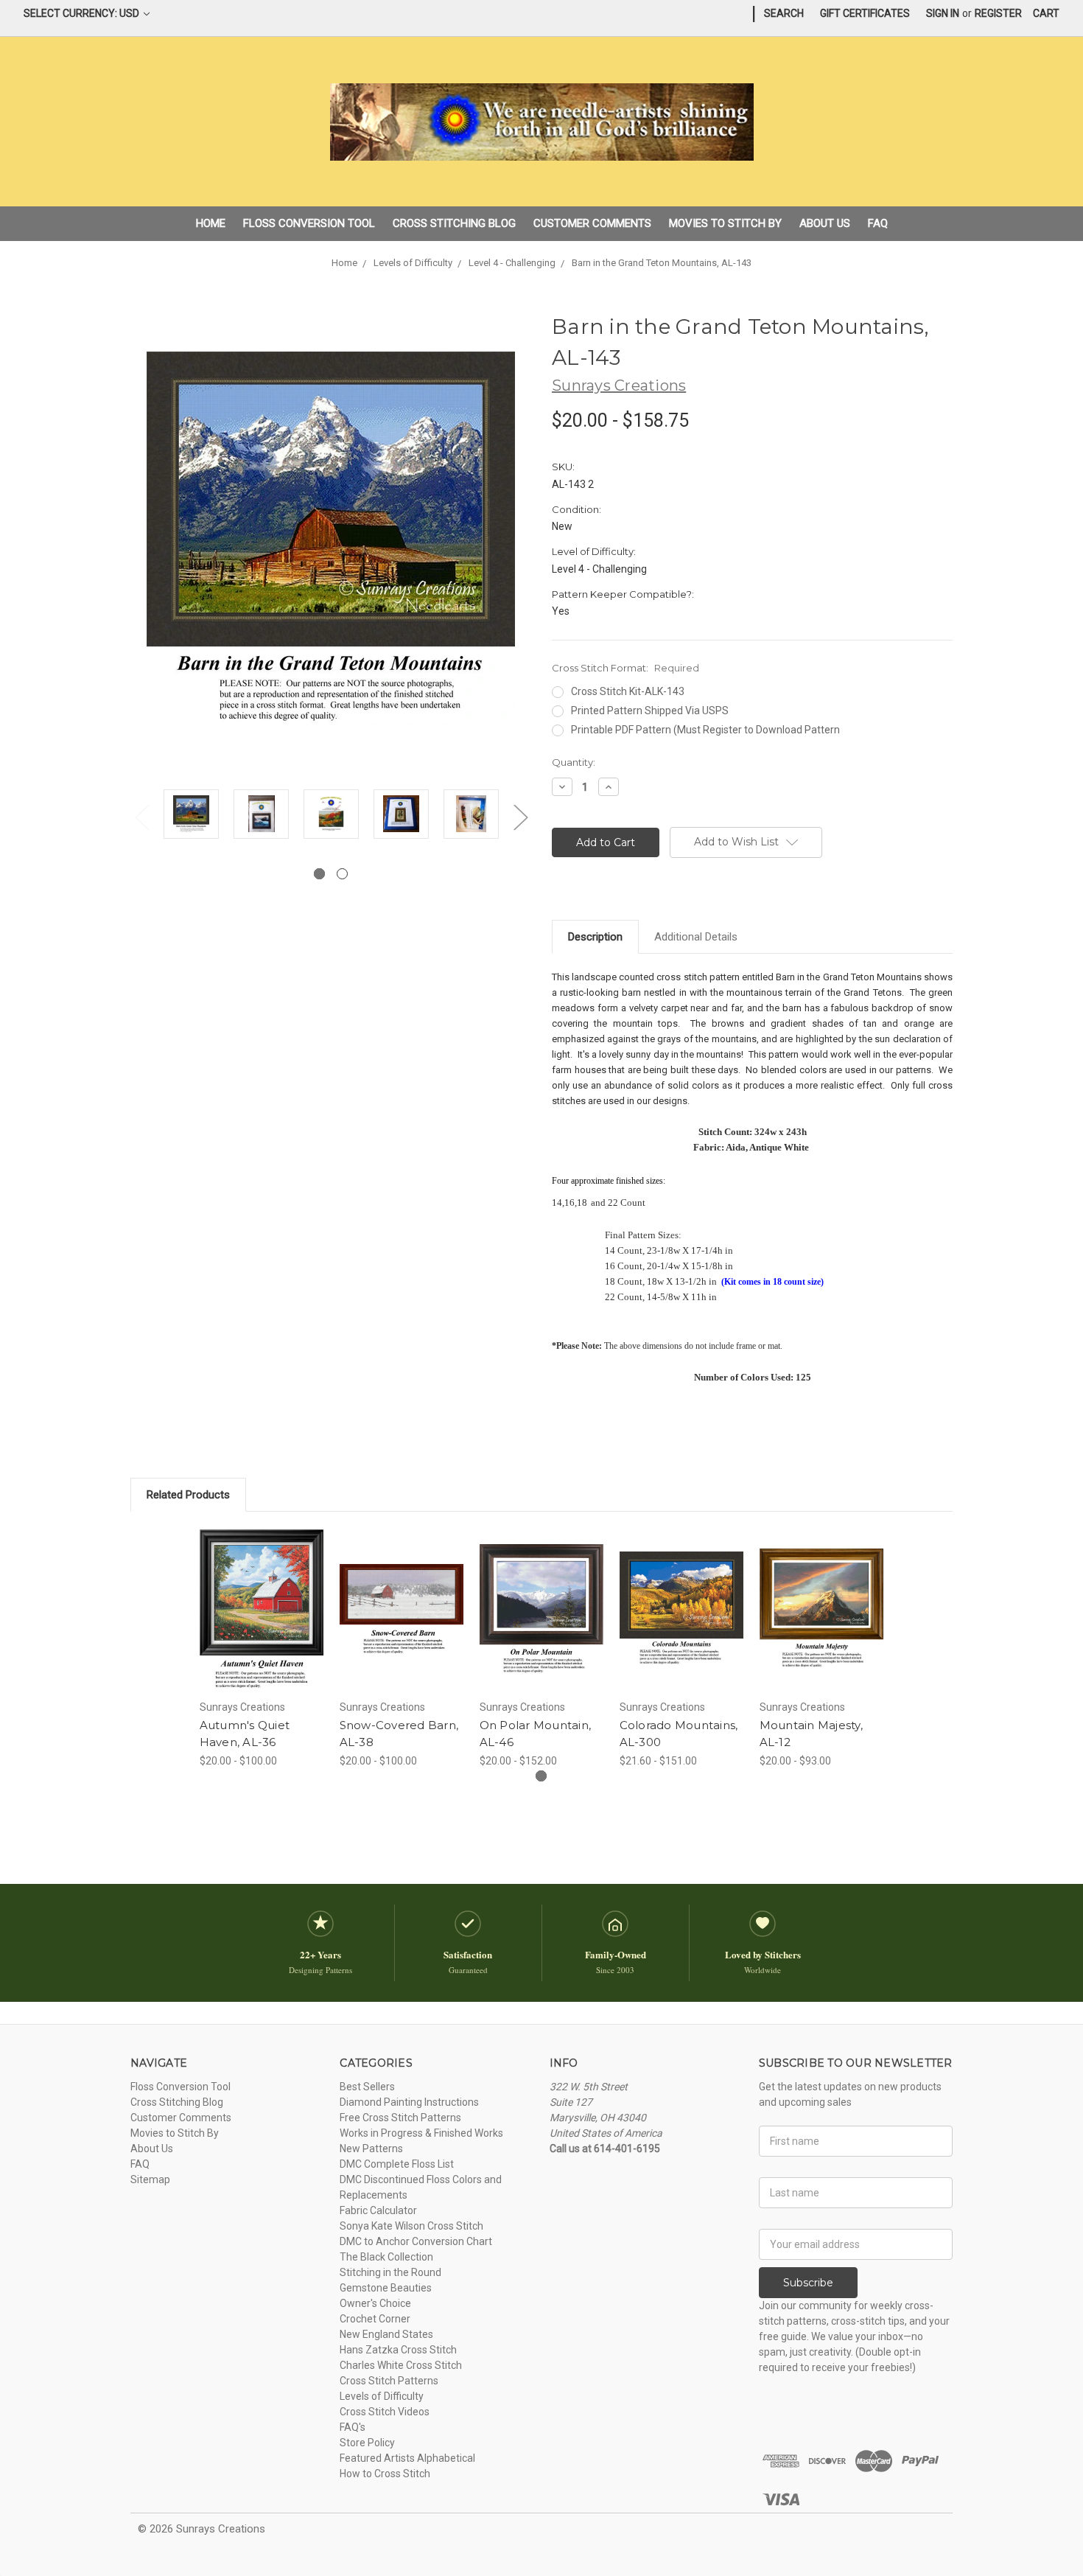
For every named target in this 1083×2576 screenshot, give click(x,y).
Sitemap (150, 2179)
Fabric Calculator (378, 2210)
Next (520, 817)
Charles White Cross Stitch (401, 2365)
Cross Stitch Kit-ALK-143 (628, 691)
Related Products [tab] (188, 1495)
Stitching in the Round (390, 2272)
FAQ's (353, 2427)
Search (784, 13)
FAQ (878, 223)
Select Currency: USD (83, 13)
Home (211, 223)
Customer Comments (592, 223)
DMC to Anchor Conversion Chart (416, 2241)
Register (998, 13)
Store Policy (367, 2443)
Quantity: (574, 762)
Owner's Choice (375, 2303)
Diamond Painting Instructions (409, 2102)
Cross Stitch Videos (385, 2412)
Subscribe (808, 2283)
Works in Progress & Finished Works (421, 2133)
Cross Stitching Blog (454, 223)
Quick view (262, 1596)
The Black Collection (386, 2257)
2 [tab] (342, 874)
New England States (386, 2334)
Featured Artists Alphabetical (407, 2458)
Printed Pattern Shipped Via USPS (650, 711)
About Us (825, 223)
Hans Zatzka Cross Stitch (398, 2350)
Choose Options (262, 1622)
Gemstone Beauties (386, 2288)
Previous (141, 817)
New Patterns (371, 2149)
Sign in (943, 13)
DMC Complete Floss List (397, 2164)
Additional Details (696, 937)
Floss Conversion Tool (309, 223)
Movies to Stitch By (725, 223)
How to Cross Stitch (385, 2474)
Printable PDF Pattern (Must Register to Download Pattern (705, 730)
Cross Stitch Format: (625, 668)
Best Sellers (367, 2087)
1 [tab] (319, 874)
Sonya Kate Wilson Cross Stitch (411, 2226)
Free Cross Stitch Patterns (400, 2118)
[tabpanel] (191, 816)
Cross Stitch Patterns (389, 2381)
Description (595, 937)
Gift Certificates (865, 13)
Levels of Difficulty (382, 2396)
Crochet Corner (375, 2319)
